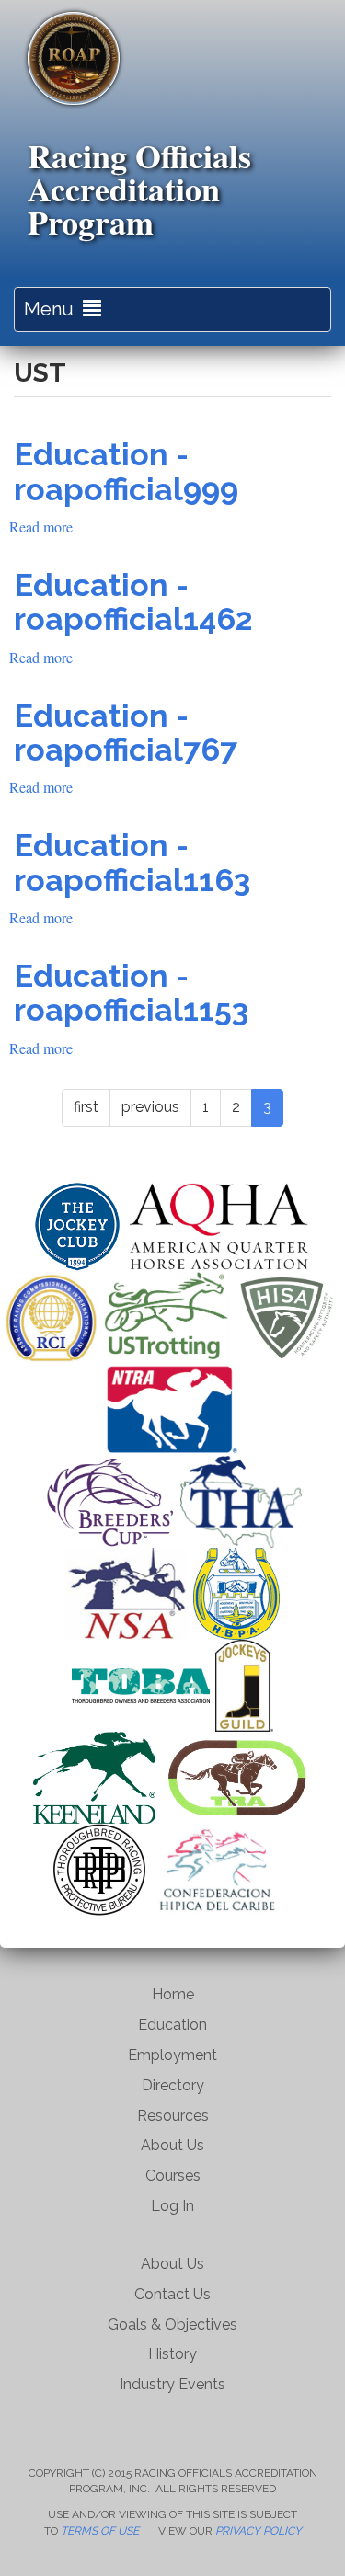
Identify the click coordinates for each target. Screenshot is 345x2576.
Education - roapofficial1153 (131, 993)
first (86, 1107)
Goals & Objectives (172, 2324)
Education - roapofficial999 (126, 471)
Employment (172, 2055)
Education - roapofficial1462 (133, 602)
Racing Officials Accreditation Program (139, 189)
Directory (173, 2085)
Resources (173, 2116)
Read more (41, 527)
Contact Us (172, 2294)
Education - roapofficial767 (126, 733)
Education (172, 2025)
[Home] (74, 58)
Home (173, 1994)
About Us (172, 2145)
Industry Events (172, 2384)
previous (150, 1107)
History (172, 2354)
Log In (172, 2206)
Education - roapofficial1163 (132, 862)
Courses (173, 2175)
